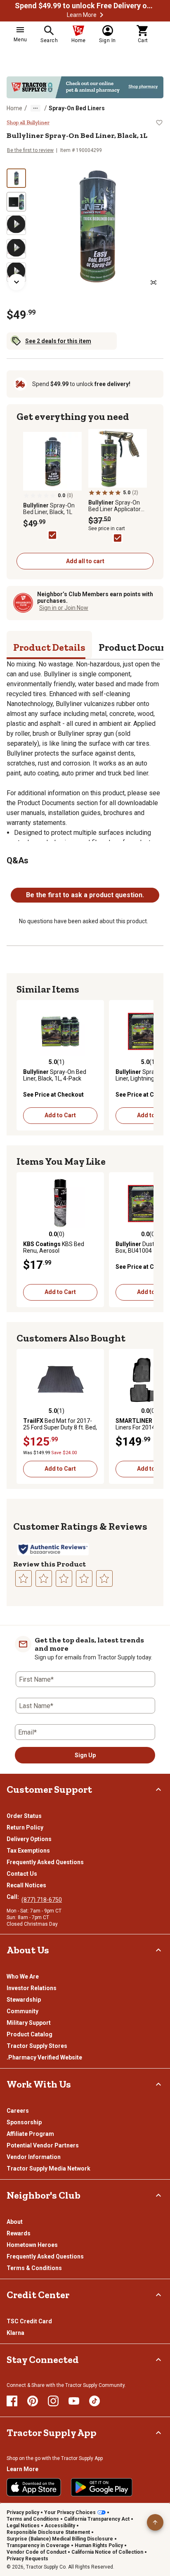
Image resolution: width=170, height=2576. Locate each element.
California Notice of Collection (107, 2552)
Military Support (29, 2023)
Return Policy (25, 1827)
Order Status (24, 1816)
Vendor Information (34, 2157)
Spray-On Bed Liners (77, 108)
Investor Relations (32, 1988)
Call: (14, 1897)
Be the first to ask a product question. (85, 895)
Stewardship (24, 2000)
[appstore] (34, 2487)
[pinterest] (33, 2401)
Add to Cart (60, 1115)
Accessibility (60, 2526)
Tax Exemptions (28, 1851)
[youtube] (74, 2401)
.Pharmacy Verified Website (44, 2057)
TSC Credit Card (29, 2321)
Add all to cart (85, 561)
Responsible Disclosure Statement (48, 2532)
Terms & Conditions (34, 2268)
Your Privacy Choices (70, 2512)
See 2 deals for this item (58, 341)
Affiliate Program (30, 2134)
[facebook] (12, 2401)
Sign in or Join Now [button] (64, 608)
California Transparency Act (97, 2519)
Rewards (19, 2233)
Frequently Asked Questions (45, 1862)
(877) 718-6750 (42, 1900)
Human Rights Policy (99, 2545)
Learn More (82, 15)
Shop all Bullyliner (28, 123)
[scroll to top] (155, 2522)
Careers (18, 2111)
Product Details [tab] (49, 647)
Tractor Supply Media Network (48, 2168)
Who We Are (23, 1976)
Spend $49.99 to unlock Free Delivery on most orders (85, 6)
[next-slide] (17, 282)
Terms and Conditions (33, 2519)
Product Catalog (30, 2034)
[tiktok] (94, 2401)
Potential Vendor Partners (43, 2145)
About (15, 2222)
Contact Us (22, 1874)
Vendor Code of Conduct (37, 2552)
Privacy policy (23, 2512)
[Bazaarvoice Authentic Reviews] (53, 1549)
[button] (102, 15)
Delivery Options (29, 1839)
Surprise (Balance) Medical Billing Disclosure (60, 2539)
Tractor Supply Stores (37, 2046)
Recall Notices (26, 1885)
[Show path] (35, 108)
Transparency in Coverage (38, 2545)
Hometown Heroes (32, 2245)
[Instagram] (53, 2401)
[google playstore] (102, 2487)
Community (22, 2011)
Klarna (15, 2333)
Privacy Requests (27, 2559)
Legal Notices (23, 2526)
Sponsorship (24, 2122)
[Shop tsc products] (85, 87)
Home (14, 108)
